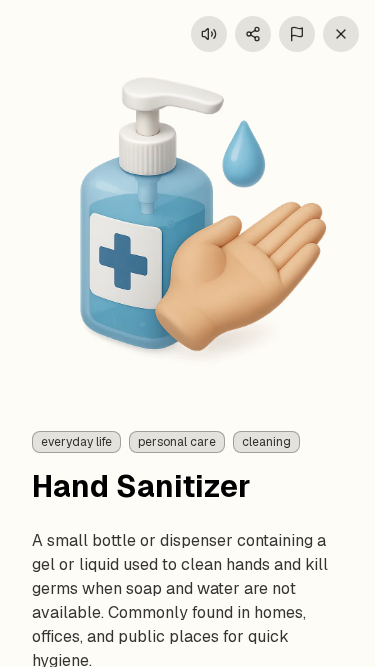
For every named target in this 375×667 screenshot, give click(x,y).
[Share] (253, 34)
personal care (177, 442)
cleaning (266, 442)
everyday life (76, 442)
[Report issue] (297, 34)
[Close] (341, 34)
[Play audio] (209, 34)
